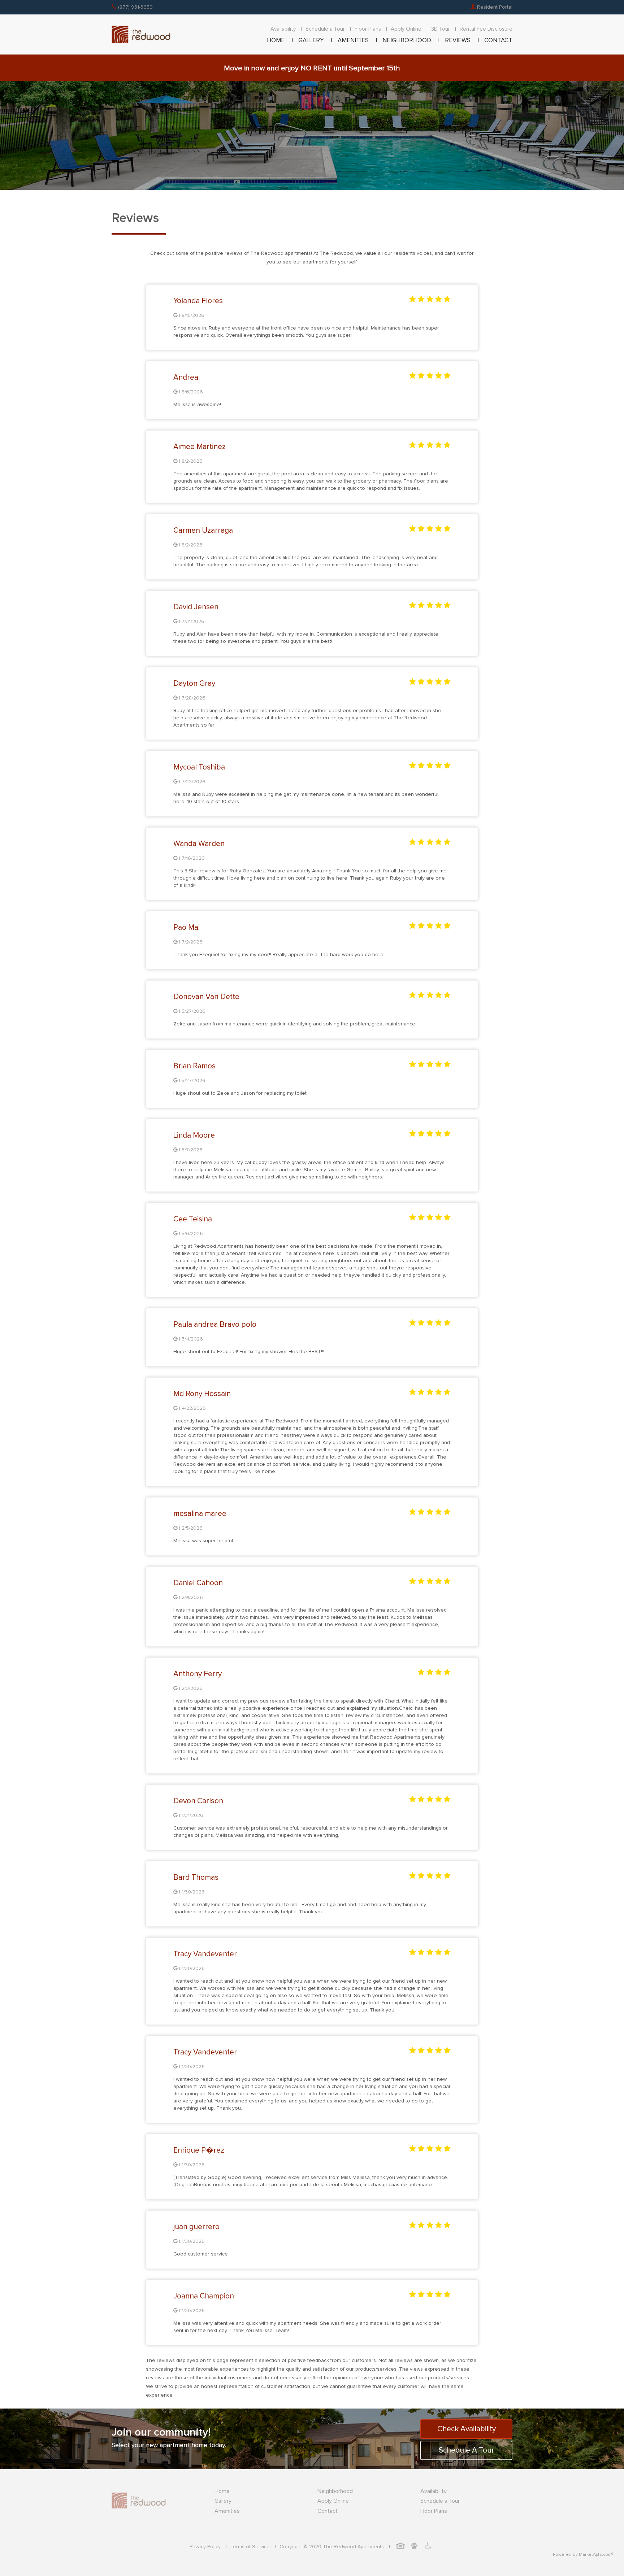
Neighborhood (335, 2491)
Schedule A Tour (467, 2450)
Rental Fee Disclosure (486, 29)
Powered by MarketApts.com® (583, 2555)
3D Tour (441, 29)
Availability (283, 29)
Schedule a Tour (325, 29)
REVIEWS (458, 41)
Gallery (223, 2501)
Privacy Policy (205, 2547)
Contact (328, 2511)
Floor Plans (368, 29)
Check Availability (467, 2429)
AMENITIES (353, 41)
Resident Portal (494, 7)
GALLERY (311, 41)
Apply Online (406, 29)
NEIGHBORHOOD (407, 41)
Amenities (227, 2511)
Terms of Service (250, 2547)
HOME (276, 41)
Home (222, 2491)
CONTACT (498, 41)
